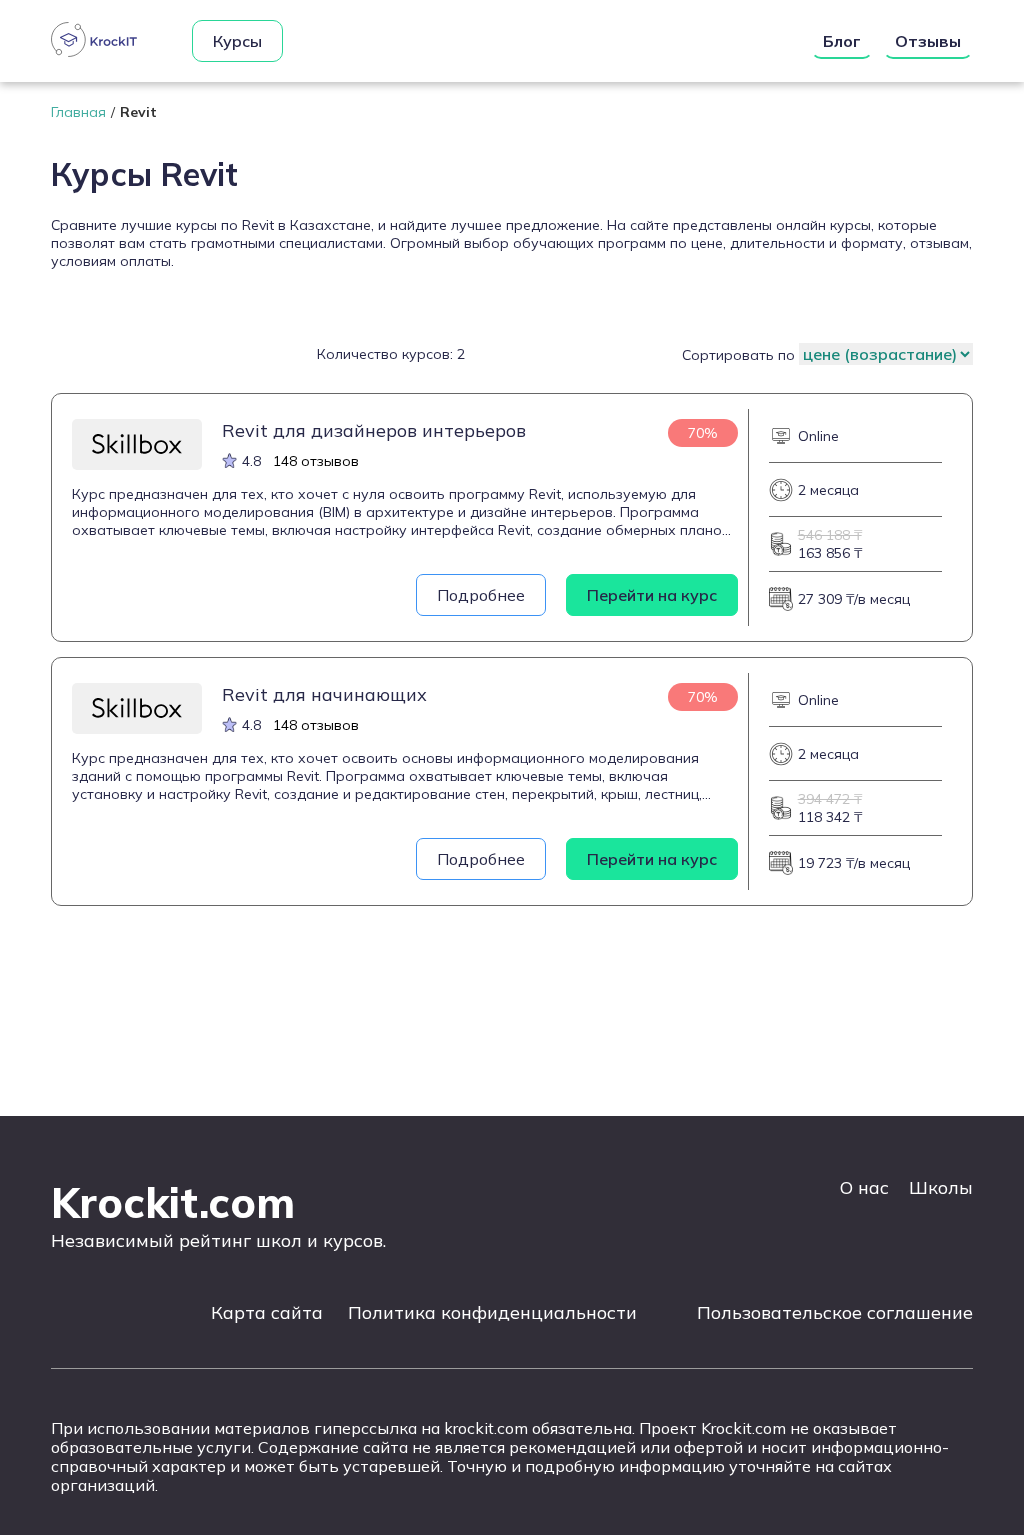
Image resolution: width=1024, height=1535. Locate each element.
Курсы (237, 41)
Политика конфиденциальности (492, 1312)
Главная (78, 112)
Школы (941, 1187)
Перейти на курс (652, 595)
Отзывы (928, 41)
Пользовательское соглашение (835, 1312)
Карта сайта (267, 1312)
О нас (864, 1187)
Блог (842, 41)
